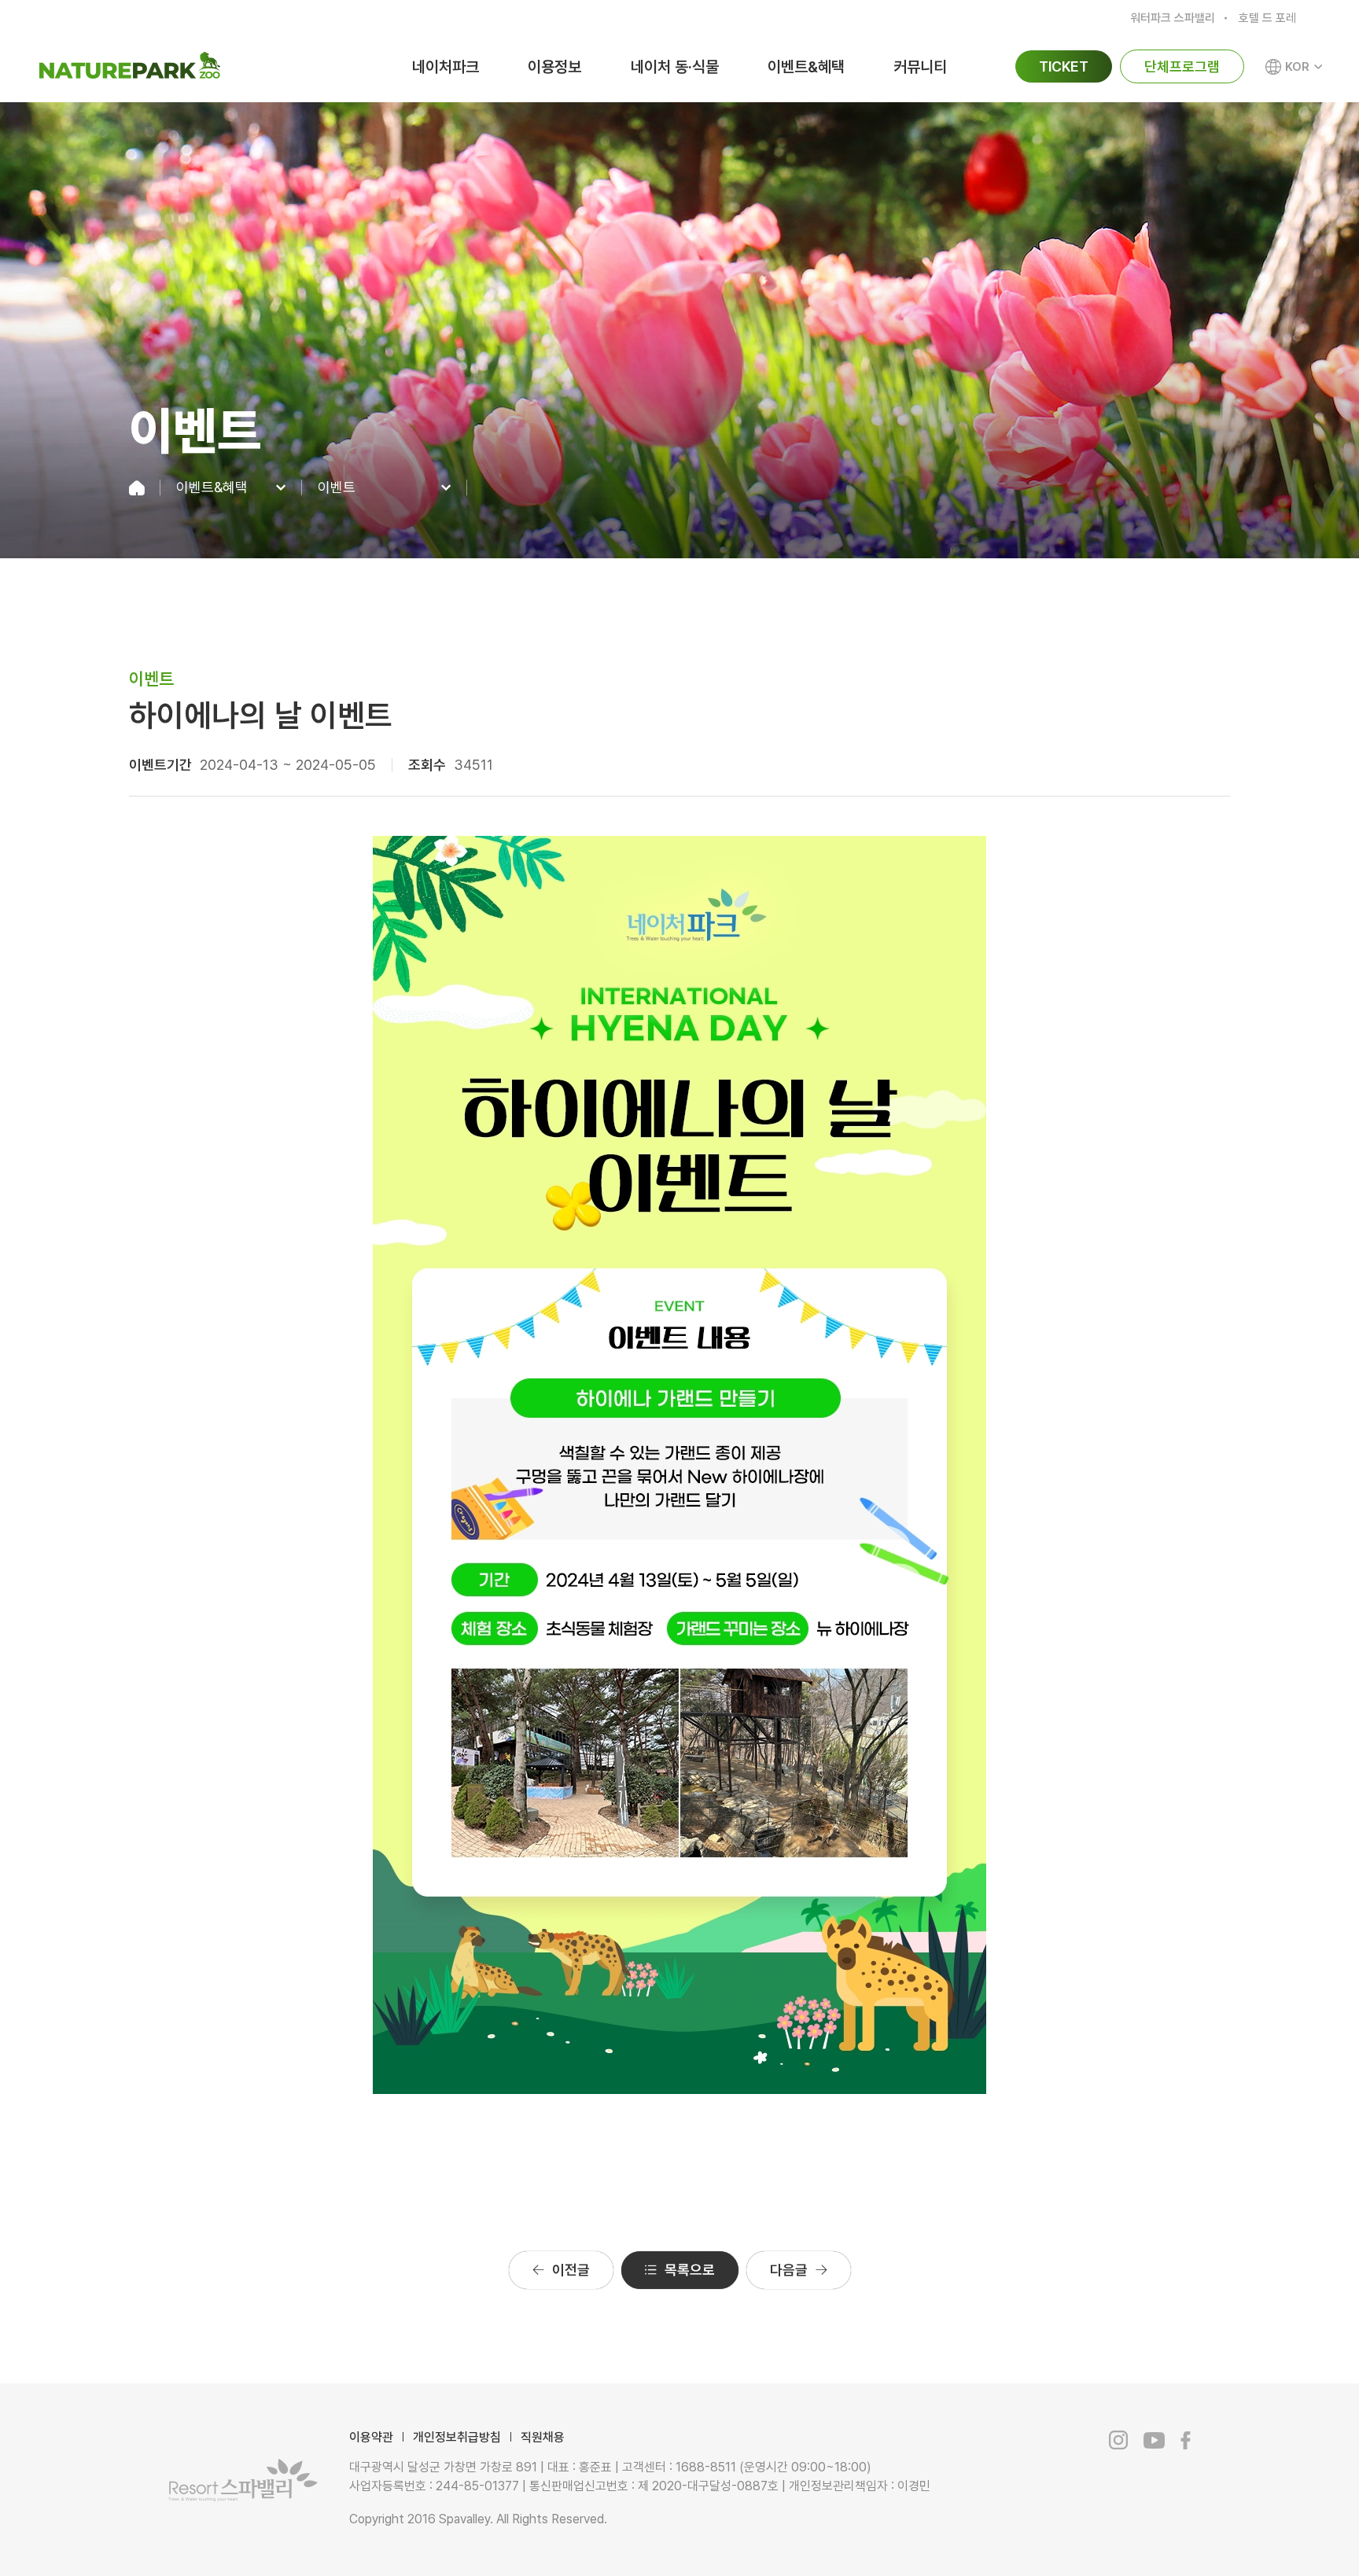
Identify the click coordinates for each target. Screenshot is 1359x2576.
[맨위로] (1271, 2530)
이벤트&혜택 (806, 67)
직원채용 (543, 2437)
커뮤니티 (920, 67)
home (145, 488)
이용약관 (371, 2437)
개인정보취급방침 (457, 2437)
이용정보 (554, 67)
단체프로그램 (1182, 66)
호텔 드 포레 (1267, 18)
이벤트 (337, 488)
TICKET (1064, 66)
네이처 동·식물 (675, 67)
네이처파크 (446, 67)
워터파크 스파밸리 (1173, 18)
